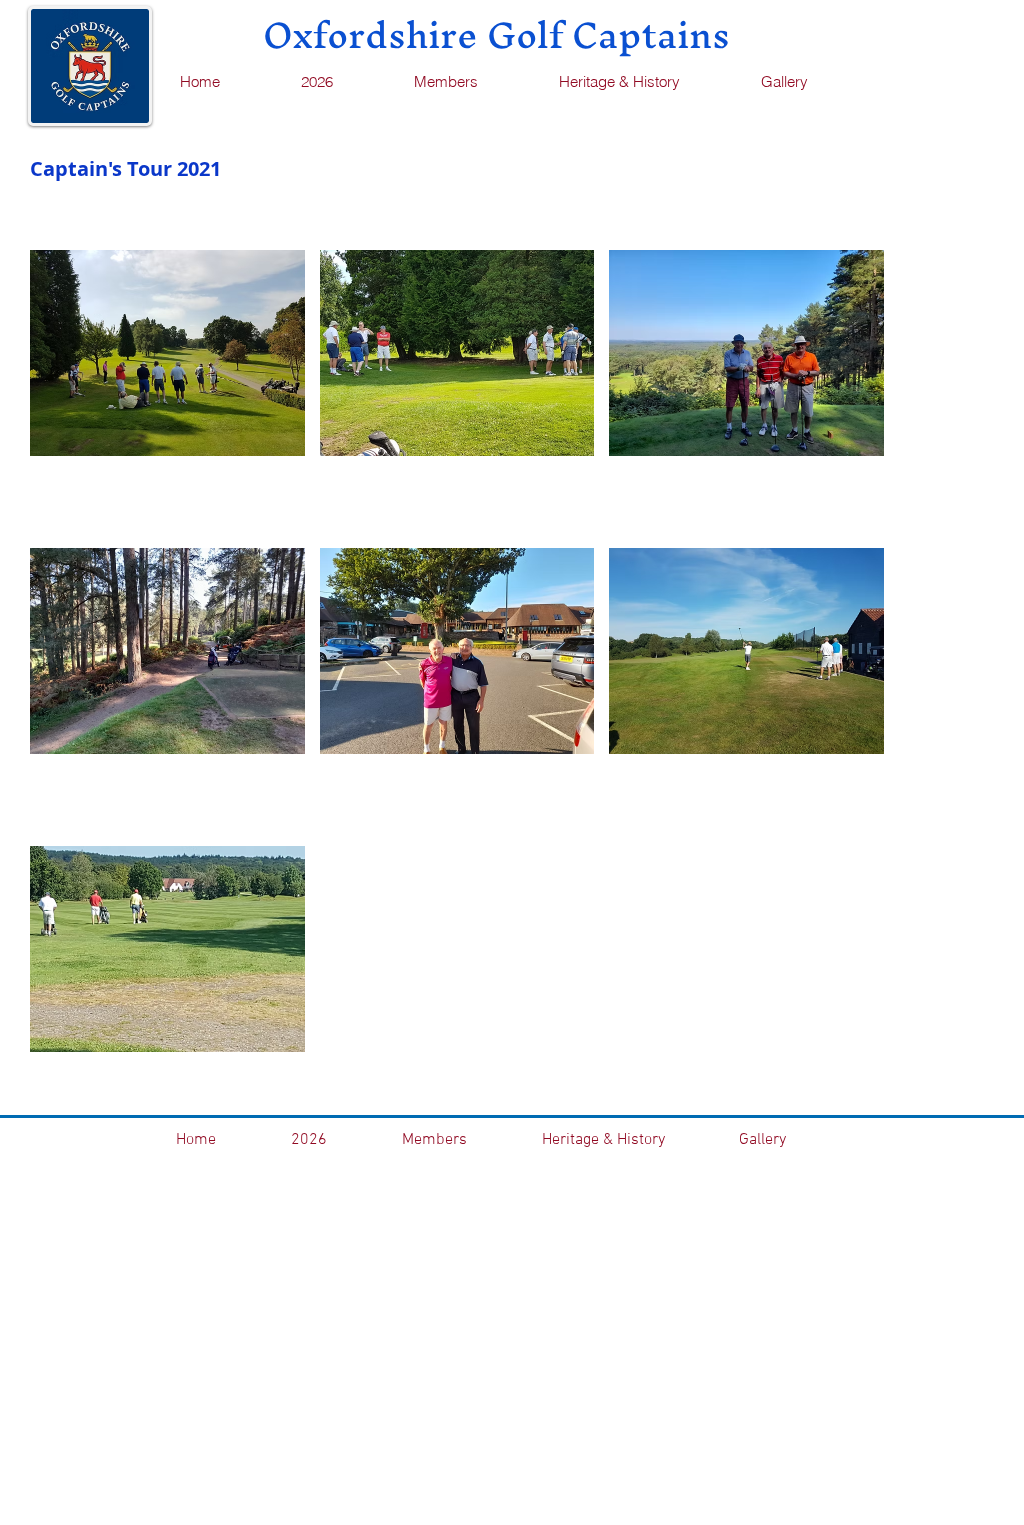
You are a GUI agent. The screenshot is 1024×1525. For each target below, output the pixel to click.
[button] (470, 81)
